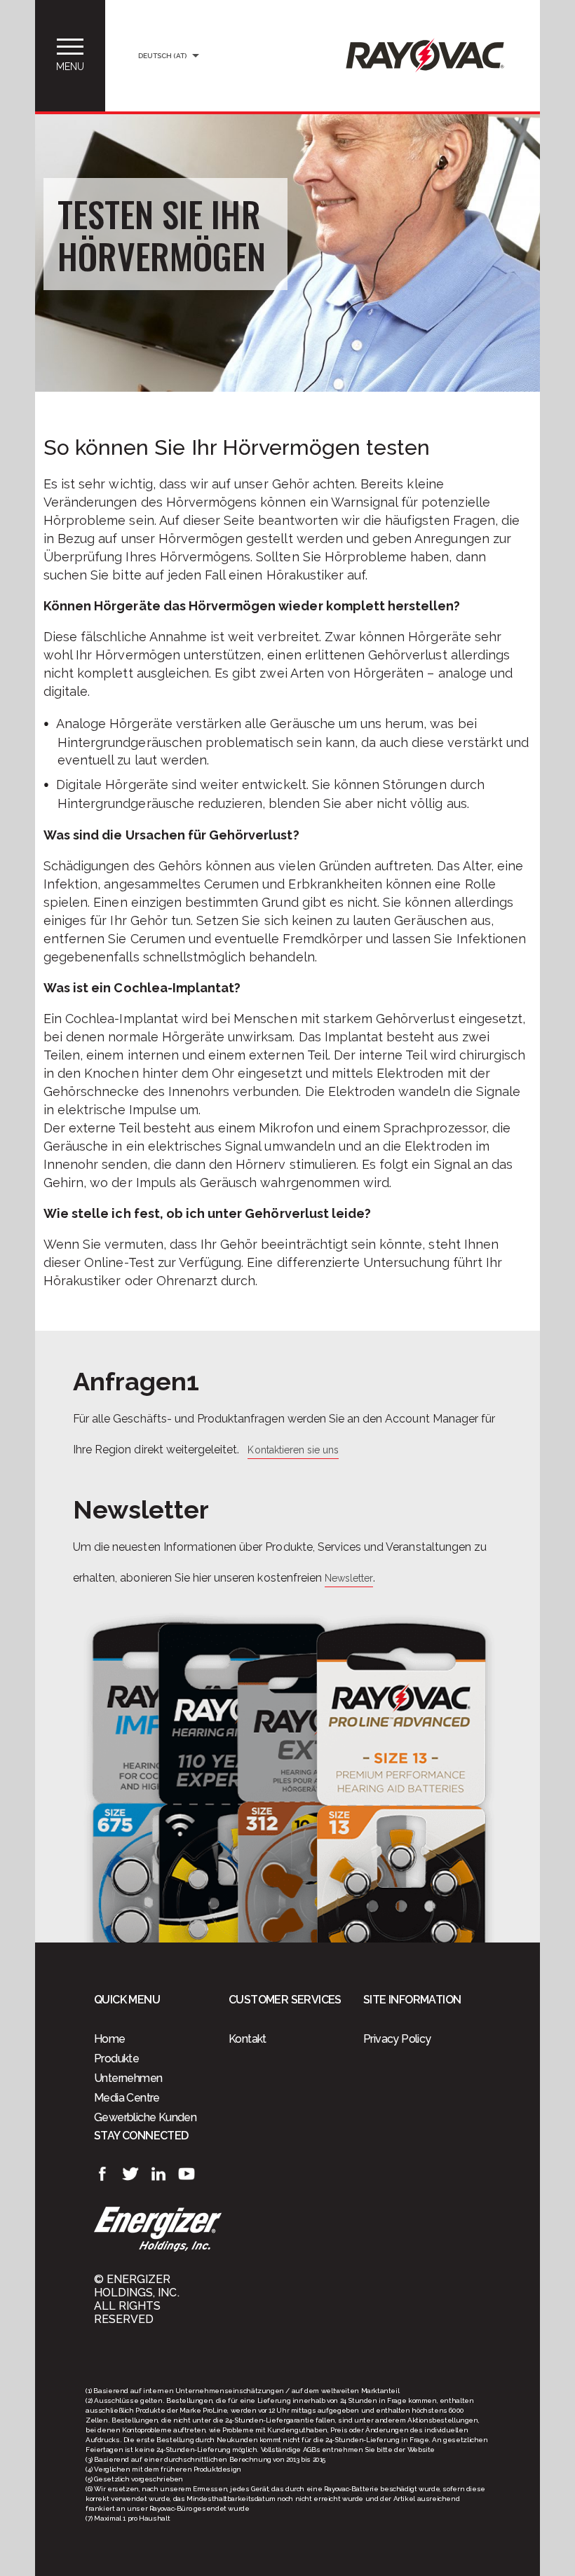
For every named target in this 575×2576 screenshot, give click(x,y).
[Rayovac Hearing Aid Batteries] (425, 69)
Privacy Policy (397, 2039)
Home (110, 2039)
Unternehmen (128, 2078)
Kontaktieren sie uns (293, 1450)
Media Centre (127, 2098)
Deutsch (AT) (162, 56)
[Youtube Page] (187, 2174)
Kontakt (248, 2039)
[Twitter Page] (130, 2174)
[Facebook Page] (102, 2174)
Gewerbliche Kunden (145, 2117)
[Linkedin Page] (158, 2174)
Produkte (116, 2058)
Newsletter (349, 1578)
